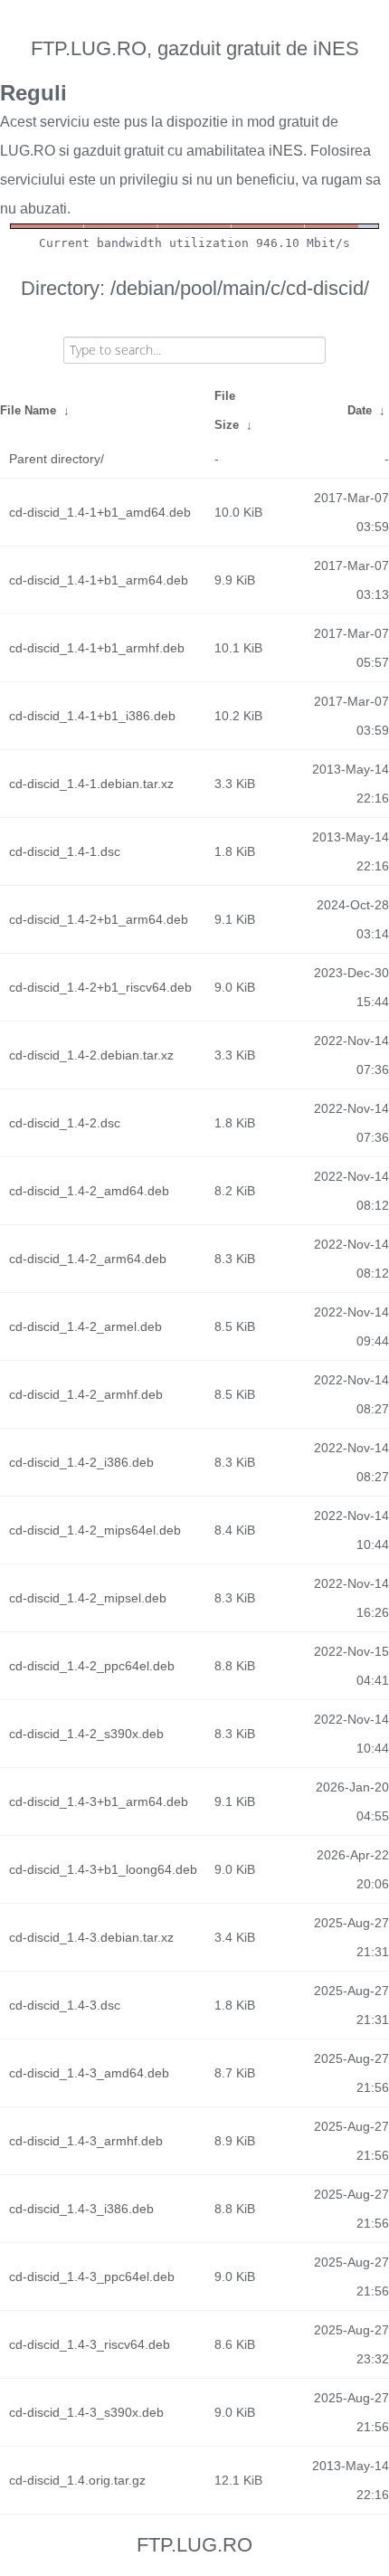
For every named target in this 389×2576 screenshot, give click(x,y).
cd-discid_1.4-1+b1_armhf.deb (97, 648)
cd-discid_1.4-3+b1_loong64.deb (103, 1869)
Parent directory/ (57, 459)
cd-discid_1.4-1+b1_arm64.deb (99, 580)
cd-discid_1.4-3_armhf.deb (86, 2141)
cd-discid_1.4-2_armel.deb (85, 1326)
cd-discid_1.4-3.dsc (65, 2005)
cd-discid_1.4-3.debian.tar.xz (91, 1937)
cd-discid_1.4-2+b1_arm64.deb (99, 919)
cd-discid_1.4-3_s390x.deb (86, 2412)
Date (360, 410)
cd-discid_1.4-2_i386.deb (81, 1462)
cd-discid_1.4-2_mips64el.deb (95, 1530)
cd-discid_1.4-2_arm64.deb (88, 1259)
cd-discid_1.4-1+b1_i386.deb (92, 716)
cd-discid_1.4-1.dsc (65, 851)
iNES (286, 151)
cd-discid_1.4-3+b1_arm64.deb (99, 1801)
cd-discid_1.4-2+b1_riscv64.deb (100, 987)
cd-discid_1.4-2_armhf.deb (86, 1394)
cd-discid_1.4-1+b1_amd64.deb (100, 512)
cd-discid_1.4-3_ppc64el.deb (92, 2277)
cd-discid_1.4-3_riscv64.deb (90, 2344)
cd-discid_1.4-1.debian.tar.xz (91, 784)
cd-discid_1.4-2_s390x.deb (86, 1734)
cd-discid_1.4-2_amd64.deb (89, 1191)
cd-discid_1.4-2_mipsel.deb (88, 1598)
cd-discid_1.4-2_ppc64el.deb (92, 1666)
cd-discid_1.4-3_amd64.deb (89, 2073)
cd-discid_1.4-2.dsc (65, 1123)
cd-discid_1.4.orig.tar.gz (77, 2480)
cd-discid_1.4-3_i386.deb (81, 2209)
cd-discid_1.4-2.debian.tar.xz (91, 1055)
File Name (28, 410)
